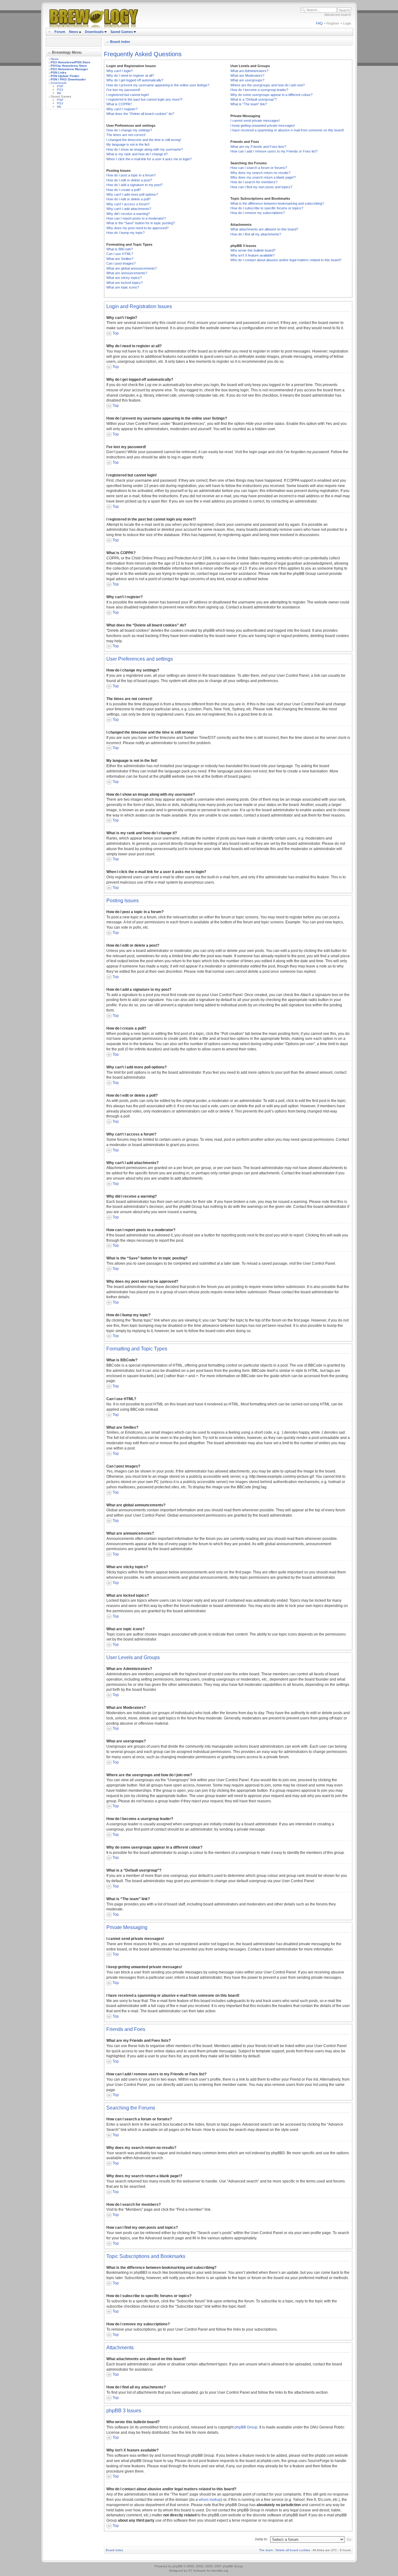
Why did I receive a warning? (128, 214)
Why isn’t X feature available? (252, 255)
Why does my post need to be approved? (137, 228)
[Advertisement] (74, 207)
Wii (59, 93)
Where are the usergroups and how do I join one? (268, 85)
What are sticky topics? (124, 278)
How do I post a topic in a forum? (131, 175)
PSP (60, 86)
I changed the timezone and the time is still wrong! (144, 140)
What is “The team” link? (249, 104)
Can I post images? (121, 263)
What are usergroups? (247, 80)
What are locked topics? (125, 283)
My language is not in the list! (128, 144)
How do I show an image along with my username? (145, 149)
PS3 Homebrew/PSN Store (71, 62)
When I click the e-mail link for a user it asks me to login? (149, 159)
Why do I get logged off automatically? (135, 80)
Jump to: (261, 2539)
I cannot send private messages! (255, 121)
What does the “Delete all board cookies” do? (140, 114)
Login (347, 23)
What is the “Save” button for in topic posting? (141, 223)
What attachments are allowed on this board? (264, 229)
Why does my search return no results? (260, 173)
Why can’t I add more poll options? (132, 194)
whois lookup (210, 2500)
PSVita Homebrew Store (69, 66)
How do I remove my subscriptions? (258, 213)
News (74, 32)
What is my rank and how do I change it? (137, 154)
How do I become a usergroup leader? (259, 90)
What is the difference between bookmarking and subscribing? (277, 203)
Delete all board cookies (293, 2550)
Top (116, 333)
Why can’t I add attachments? (129, 209)
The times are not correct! (126, 135)
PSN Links (59, 73)
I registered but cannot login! (128, 95)
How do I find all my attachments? (256, 234)
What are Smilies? (120, 259)
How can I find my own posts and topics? (261, 187)
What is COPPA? (119, 104)
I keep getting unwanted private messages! (263, 125)
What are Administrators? (249, 71)
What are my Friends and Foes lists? (258, 147)
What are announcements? (127, 273)
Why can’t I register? (122, 109)
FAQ (319, 23)
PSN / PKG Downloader (68, 79)
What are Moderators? (247, 75)
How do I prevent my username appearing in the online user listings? (158, 85)
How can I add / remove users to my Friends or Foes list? (274, 151)
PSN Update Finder (65, 76)
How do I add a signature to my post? (134, 185)
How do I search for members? (254, 182)
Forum (60, 32)
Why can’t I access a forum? (128, 204)
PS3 (60, 90)
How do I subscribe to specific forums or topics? (267, 208)
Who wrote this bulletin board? (253, 250)
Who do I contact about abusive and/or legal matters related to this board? (286, 260)
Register (333, 23)
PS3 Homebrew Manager (69, 69)
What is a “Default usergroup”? (254, 99)
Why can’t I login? (120, 71)
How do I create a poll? (124, 190)
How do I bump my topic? (125, 233)
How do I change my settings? (129, 130)
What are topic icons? (123, 287)
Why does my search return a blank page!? (263, 177)
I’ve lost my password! (123, 90)
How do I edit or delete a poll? (128, 199)
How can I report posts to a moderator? (136, 218)
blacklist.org (220, 2571)
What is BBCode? (120, 249)
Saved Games (122, 32)
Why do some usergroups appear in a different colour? (271, 95)
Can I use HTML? (120, 254)
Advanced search (338, 15)
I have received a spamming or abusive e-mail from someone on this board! (287, 130)
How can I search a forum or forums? (259, 168)
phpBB (178, 2566)
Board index (120, 42)
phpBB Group (246, 2427)
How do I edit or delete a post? (129, 180)
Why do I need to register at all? (130, 75)
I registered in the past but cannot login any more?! (144, 99)
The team (266, 2550)
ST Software (197, 2571)
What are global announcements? (132, 268)
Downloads (95, 32)
